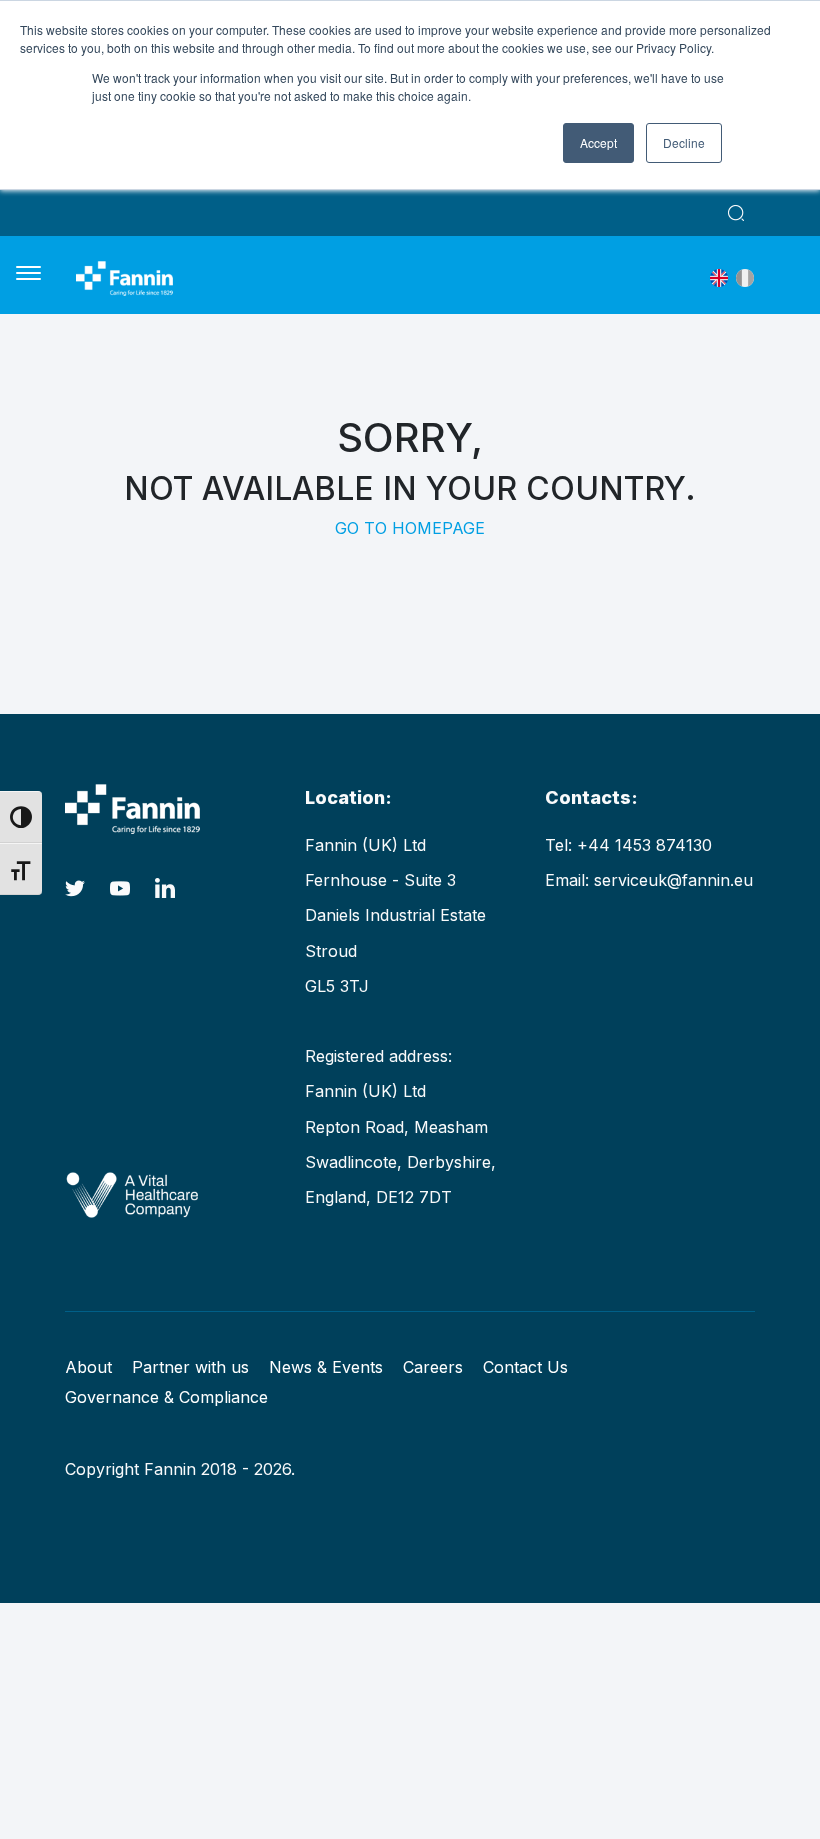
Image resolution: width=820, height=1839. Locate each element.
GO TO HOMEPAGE (410, 528)
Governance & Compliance (166, 1397)
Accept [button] (598, 142)
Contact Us (525, 1367)
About (88, 1367)
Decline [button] (684, 142)
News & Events (326, 1367)
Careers (433, 1367)
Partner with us (190, 1367)
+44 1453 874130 (644, 845)
